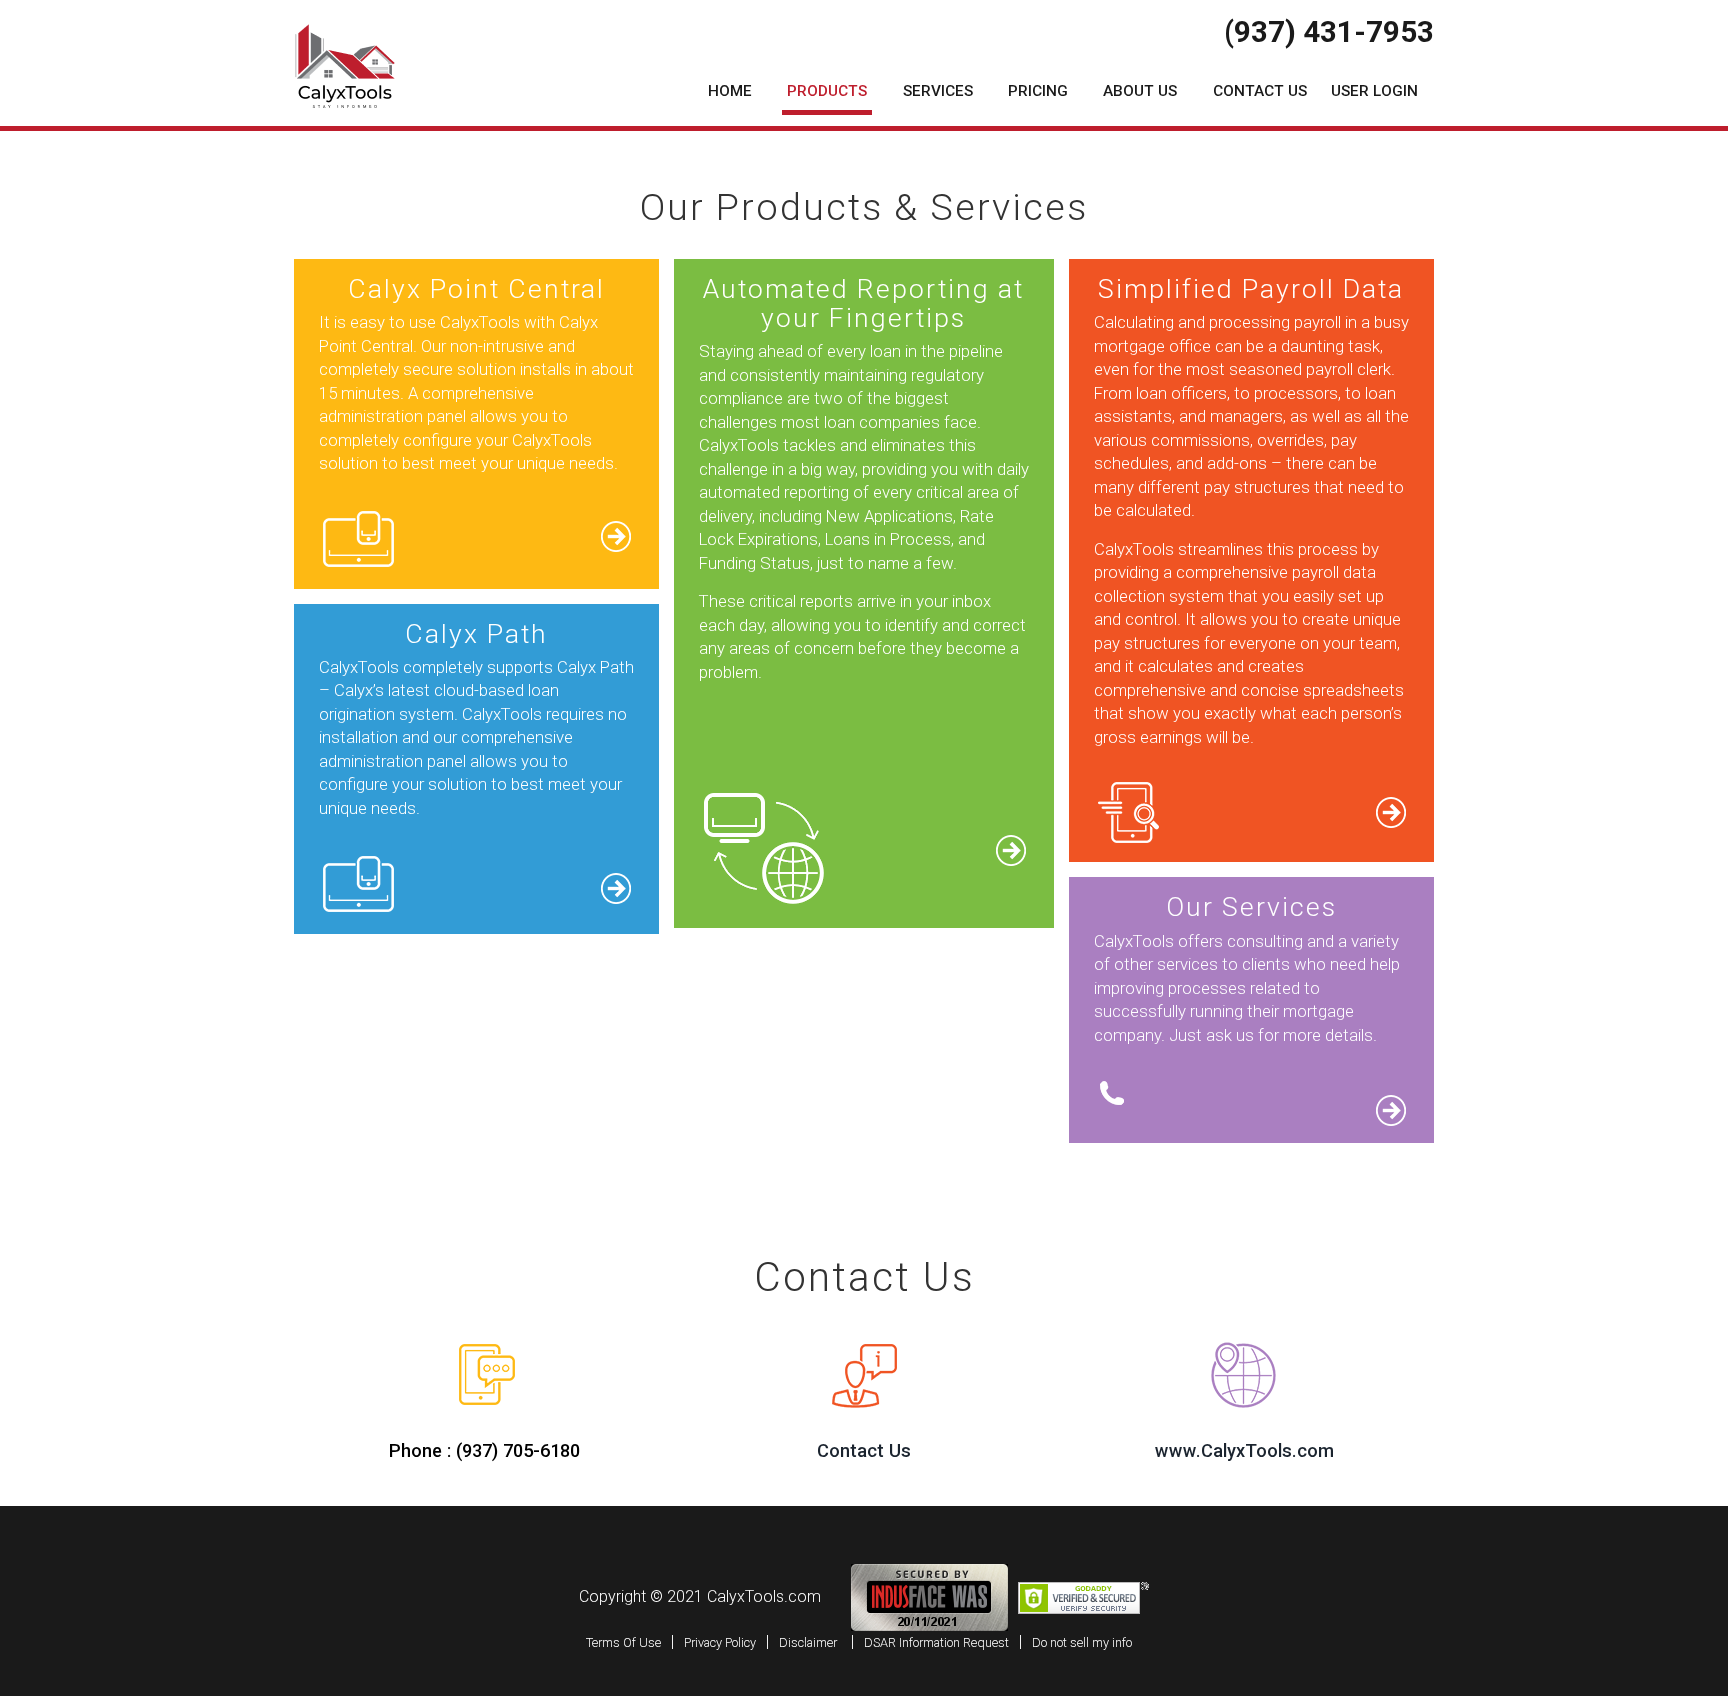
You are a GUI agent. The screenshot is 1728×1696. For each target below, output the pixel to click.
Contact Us (1260, 91)
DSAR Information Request (936, 1642)
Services (938, 91)
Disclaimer (808, 1642)
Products (827, 91)
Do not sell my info (1082, 1642)
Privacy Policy (720, 1642)
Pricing (1038, 91)
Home (730, 91)
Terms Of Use (623, 1642)
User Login (1374, 91)
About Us (1140, 91)
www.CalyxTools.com (1244, 1450)
